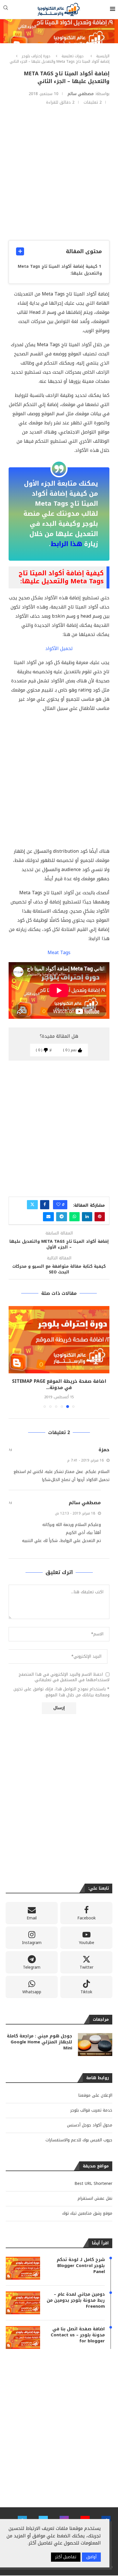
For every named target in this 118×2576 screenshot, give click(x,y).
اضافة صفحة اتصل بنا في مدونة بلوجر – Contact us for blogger (78, 2329)
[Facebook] (106, 2514)
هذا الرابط (66, 544)
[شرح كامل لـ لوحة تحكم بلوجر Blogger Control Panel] (23, 2262)
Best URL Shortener (93, 2177)
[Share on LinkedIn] (87, 1217)
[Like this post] (58, 1205)
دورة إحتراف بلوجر (36, 56)
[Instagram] (64, 2514)
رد (10, 1443)
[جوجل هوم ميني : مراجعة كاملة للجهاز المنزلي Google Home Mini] (95, 2038)
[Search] (6, 9)
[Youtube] (85, 2514)
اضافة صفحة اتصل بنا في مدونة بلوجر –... (59, 1381)
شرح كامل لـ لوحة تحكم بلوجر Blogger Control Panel (81, 2259)
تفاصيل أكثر (66, 2557)
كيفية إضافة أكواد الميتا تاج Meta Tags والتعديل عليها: (60, 270)
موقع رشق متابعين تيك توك (87, 2207)
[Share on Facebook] (45, 1205)
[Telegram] (22, 2514)
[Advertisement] (59, 173)
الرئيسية (103, 56)
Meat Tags (59, 953)
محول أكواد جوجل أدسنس (90, 2119)
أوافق (91, 2557)
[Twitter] (43, 2514)
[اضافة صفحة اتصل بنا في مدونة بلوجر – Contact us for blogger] (59, 1340)
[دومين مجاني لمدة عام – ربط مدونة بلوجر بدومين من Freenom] (23, 2297)
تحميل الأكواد (59, 648)
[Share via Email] (48, 1217)
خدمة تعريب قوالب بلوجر (91, 2104)
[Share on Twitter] (32, 1205)
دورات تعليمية (73, 56)
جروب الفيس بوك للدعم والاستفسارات (79, 2134)
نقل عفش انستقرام (95, 2192)
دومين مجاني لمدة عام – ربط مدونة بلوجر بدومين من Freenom (76, 2294)
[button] (13, 1354)
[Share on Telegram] (62, 1217)
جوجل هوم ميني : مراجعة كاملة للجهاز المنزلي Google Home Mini (40, 2036)
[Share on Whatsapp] (74, 1217)
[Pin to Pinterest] (100, 1217)
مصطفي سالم (81, 94)
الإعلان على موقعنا (95, 2089)
